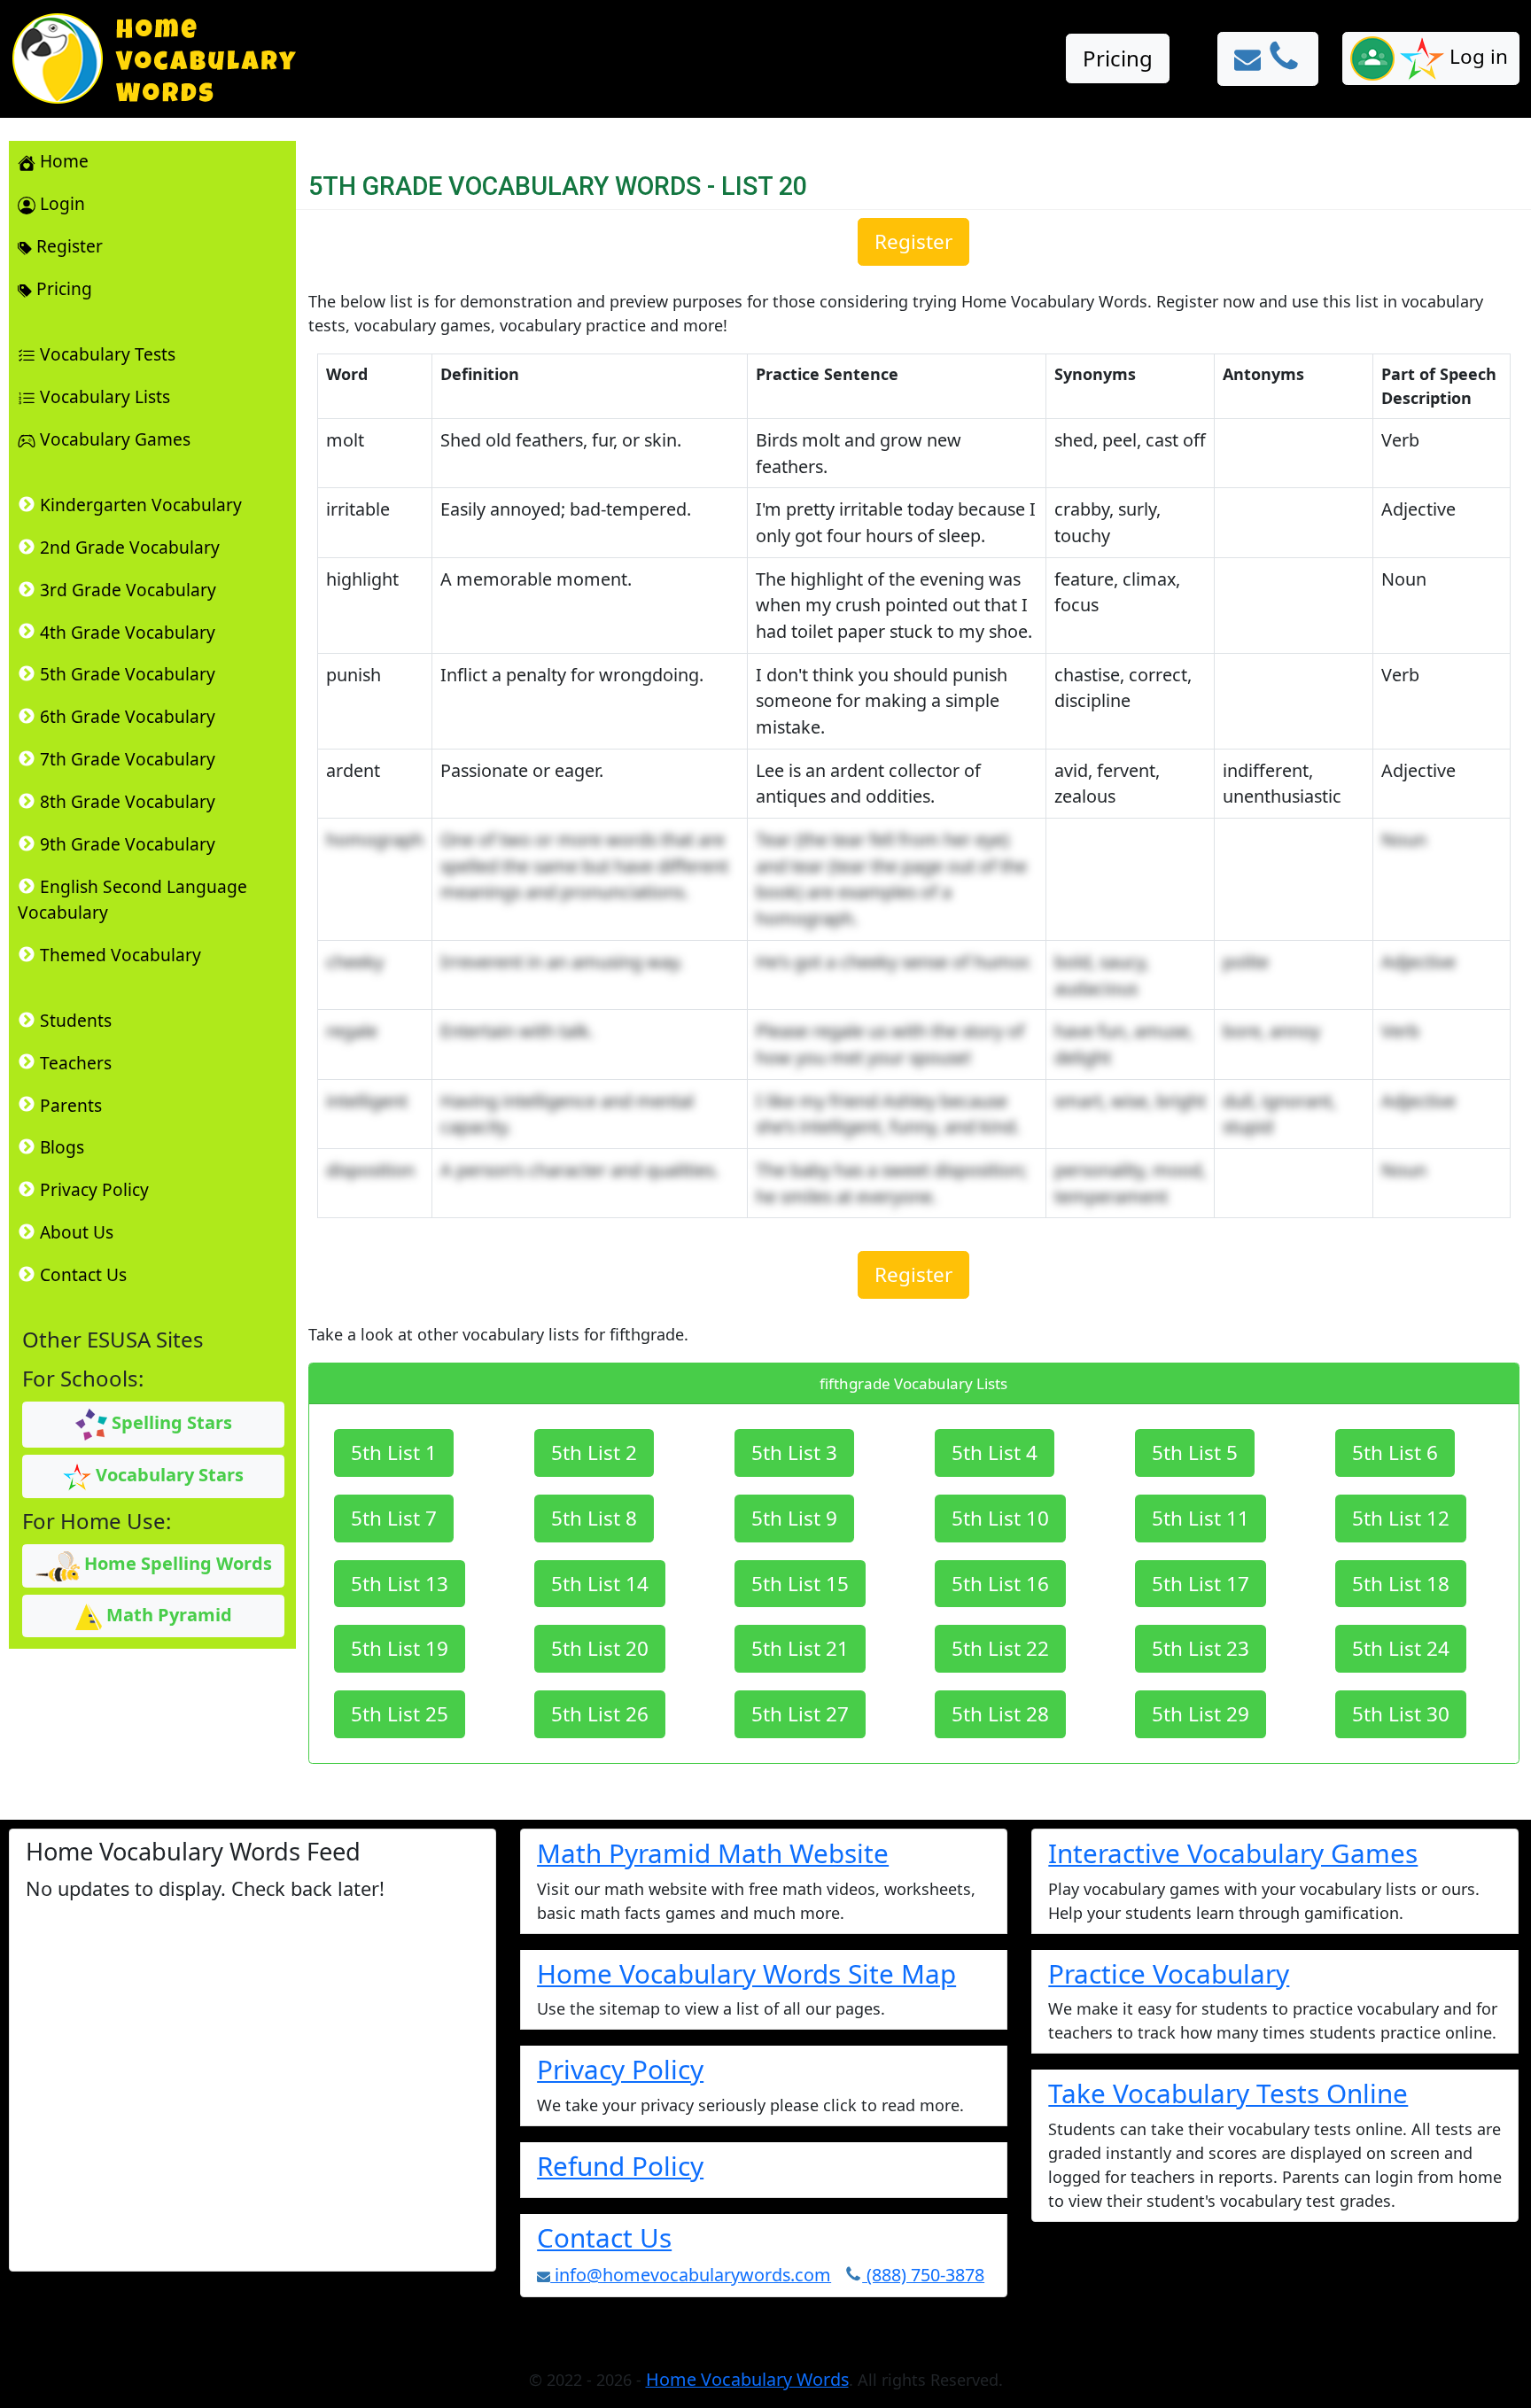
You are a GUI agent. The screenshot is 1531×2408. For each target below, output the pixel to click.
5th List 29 (1201, 1714)
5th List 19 (400, 1648)
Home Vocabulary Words (747, 2379)
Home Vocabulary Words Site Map (746, 1973)
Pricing (1118, 58)
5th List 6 (1395, 1453)
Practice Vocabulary (1169, 1973)
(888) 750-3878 (923, 2275)
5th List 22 (1000, 1648)
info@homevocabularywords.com (691, 2275)
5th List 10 (1000, 1518)
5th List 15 (800, 1584)
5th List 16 (1000, 1584)
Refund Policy (620, 2166)
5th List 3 (794, 1453)
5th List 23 (1201, 1648)
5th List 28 (1000, 1714)
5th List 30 (1401, 1714)
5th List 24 (1401, 1648)
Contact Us (604, 2237)
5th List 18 (1401, 1584)
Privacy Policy (620, 2069)
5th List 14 (600, 1584)
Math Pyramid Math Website (713, 1853)
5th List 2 (594, 1453)
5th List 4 (995, 1453)
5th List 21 (800, 1648)
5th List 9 (794, 1518)
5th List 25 (400, 1714)
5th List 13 (400, 1584)
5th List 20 (600, 1648)
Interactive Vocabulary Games (1233, 1853)
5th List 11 (1201, 1518)
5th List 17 (1201, 1584)
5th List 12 (1401, 1518)
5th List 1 (394, 1453)
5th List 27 (800, 1714)
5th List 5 (1195, 1453)
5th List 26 (600, 1714)
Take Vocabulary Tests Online (1228, 2093)
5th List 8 (594, 1518)
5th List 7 (394, 1518)
